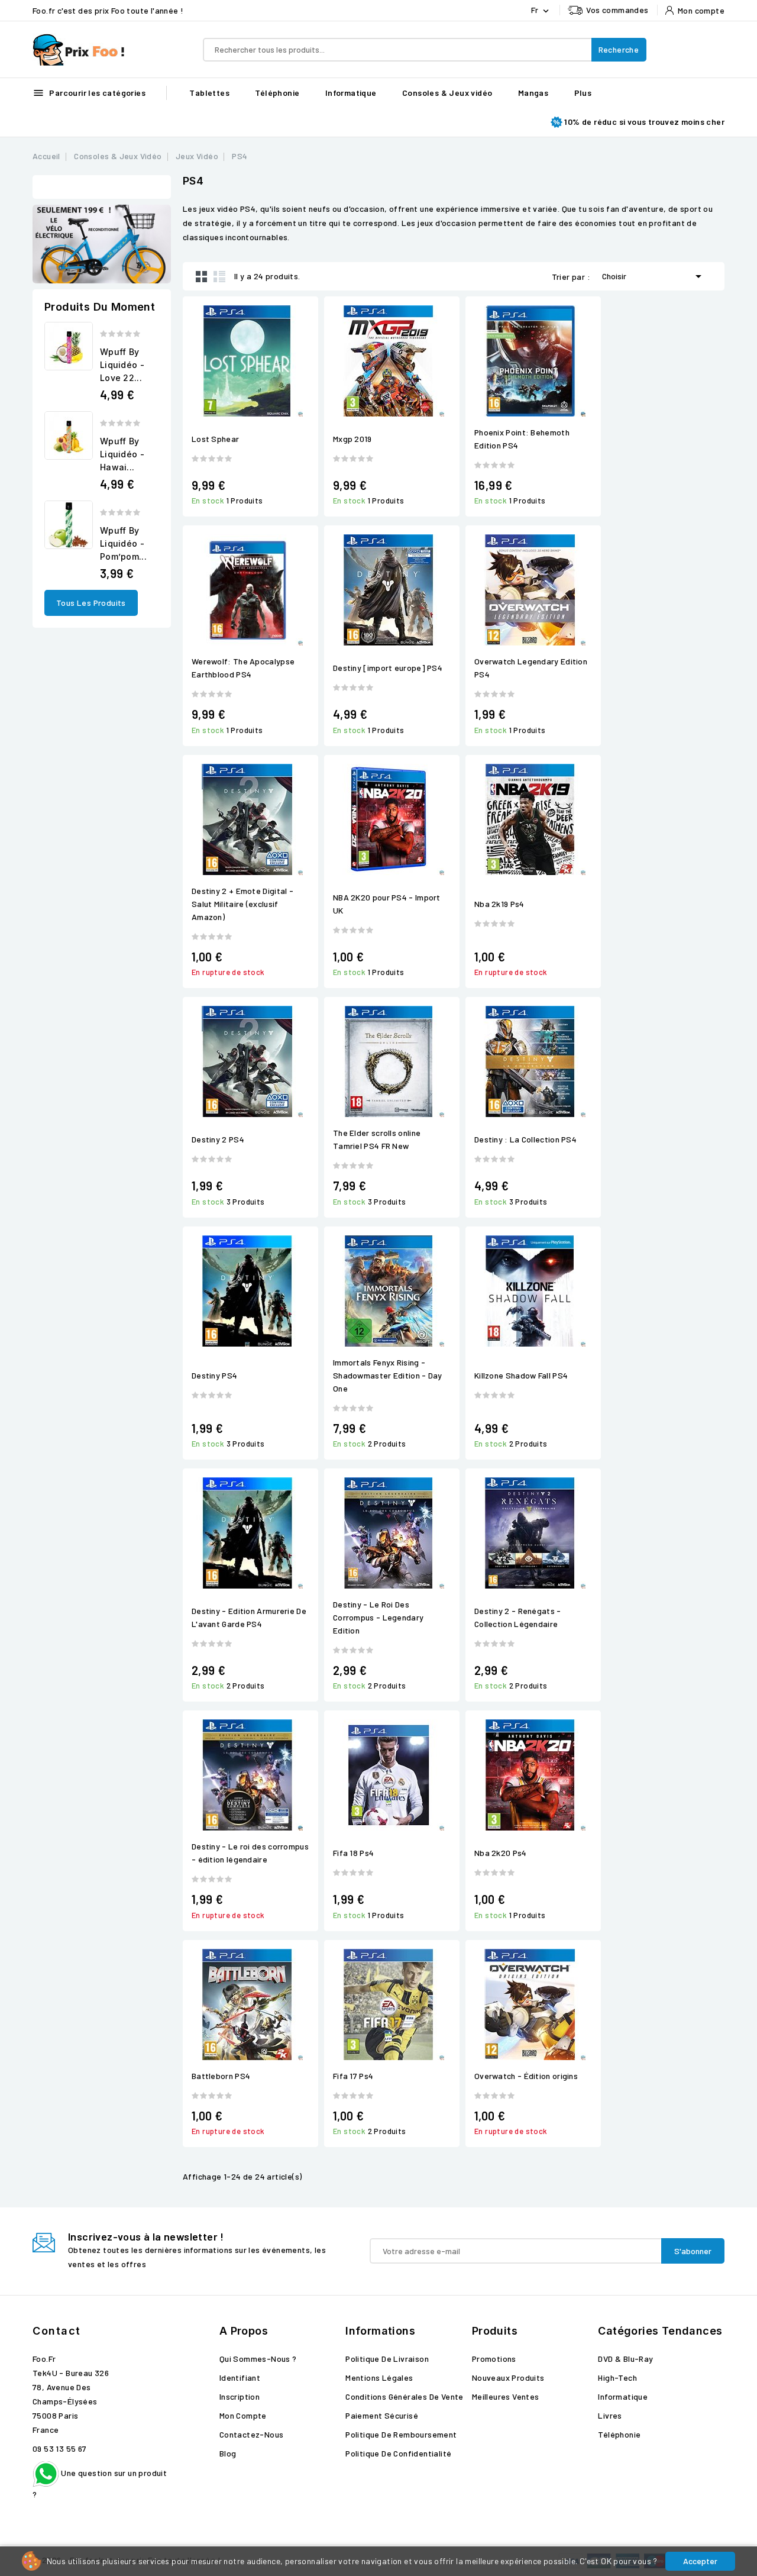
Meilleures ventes (506, 2396)
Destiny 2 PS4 (218, 1139)
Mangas (533, 93)
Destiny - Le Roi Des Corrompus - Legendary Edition (378, 1617)
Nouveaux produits (508, 2378)
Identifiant (240, 2378)
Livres (610, 2415)
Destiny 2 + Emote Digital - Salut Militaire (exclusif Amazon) (242, 904)
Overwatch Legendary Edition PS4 (531, 668)
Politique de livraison (387, 2359)
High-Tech (617, 2378)
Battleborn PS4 (221, 2076)
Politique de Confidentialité (398, 2453)
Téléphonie (277, 93)
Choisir (654, 276)
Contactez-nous (252, 2434)
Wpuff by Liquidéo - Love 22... (122, 365)
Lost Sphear (215, 439)
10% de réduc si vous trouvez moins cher (644, 122)
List (219, 276)
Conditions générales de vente (405, 2396)
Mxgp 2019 (352, 439)
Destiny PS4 (214, 1375)
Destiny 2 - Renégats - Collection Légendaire (518, 1617)
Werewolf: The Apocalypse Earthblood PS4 (243, 668)
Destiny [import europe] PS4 (388, 668)
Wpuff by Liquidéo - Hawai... (122, 454)
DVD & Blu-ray (625, 2359)
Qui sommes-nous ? (258, 2359)
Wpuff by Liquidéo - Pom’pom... (123, 543)
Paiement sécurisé (382, 2415)
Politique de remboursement (401, 2434)
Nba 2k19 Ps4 (499, 904)
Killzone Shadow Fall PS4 (521, 1375)
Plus (583, 93)
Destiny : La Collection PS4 (525, 1139)
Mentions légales (379, 2378)
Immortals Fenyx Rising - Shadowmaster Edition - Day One (388, 1375)
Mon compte (243, 2415)
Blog (228, 2453)
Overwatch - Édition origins (526, 2076)
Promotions (494, 2359)
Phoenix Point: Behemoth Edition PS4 (522, 439)
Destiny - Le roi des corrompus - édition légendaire (250, 1853)
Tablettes (209, 93)
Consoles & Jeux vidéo (447, 93)
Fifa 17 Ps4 (353, 2076)
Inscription (240, 2396)
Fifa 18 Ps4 (353, 1853)
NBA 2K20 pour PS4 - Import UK (387, 904)
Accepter (700, 2561)
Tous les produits (91, 603)
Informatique (351, 93)
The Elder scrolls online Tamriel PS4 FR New (377, 1139)
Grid (202, 276)
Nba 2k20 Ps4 (501, 1853)
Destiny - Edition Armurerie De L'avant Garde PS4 (249, 1617)
